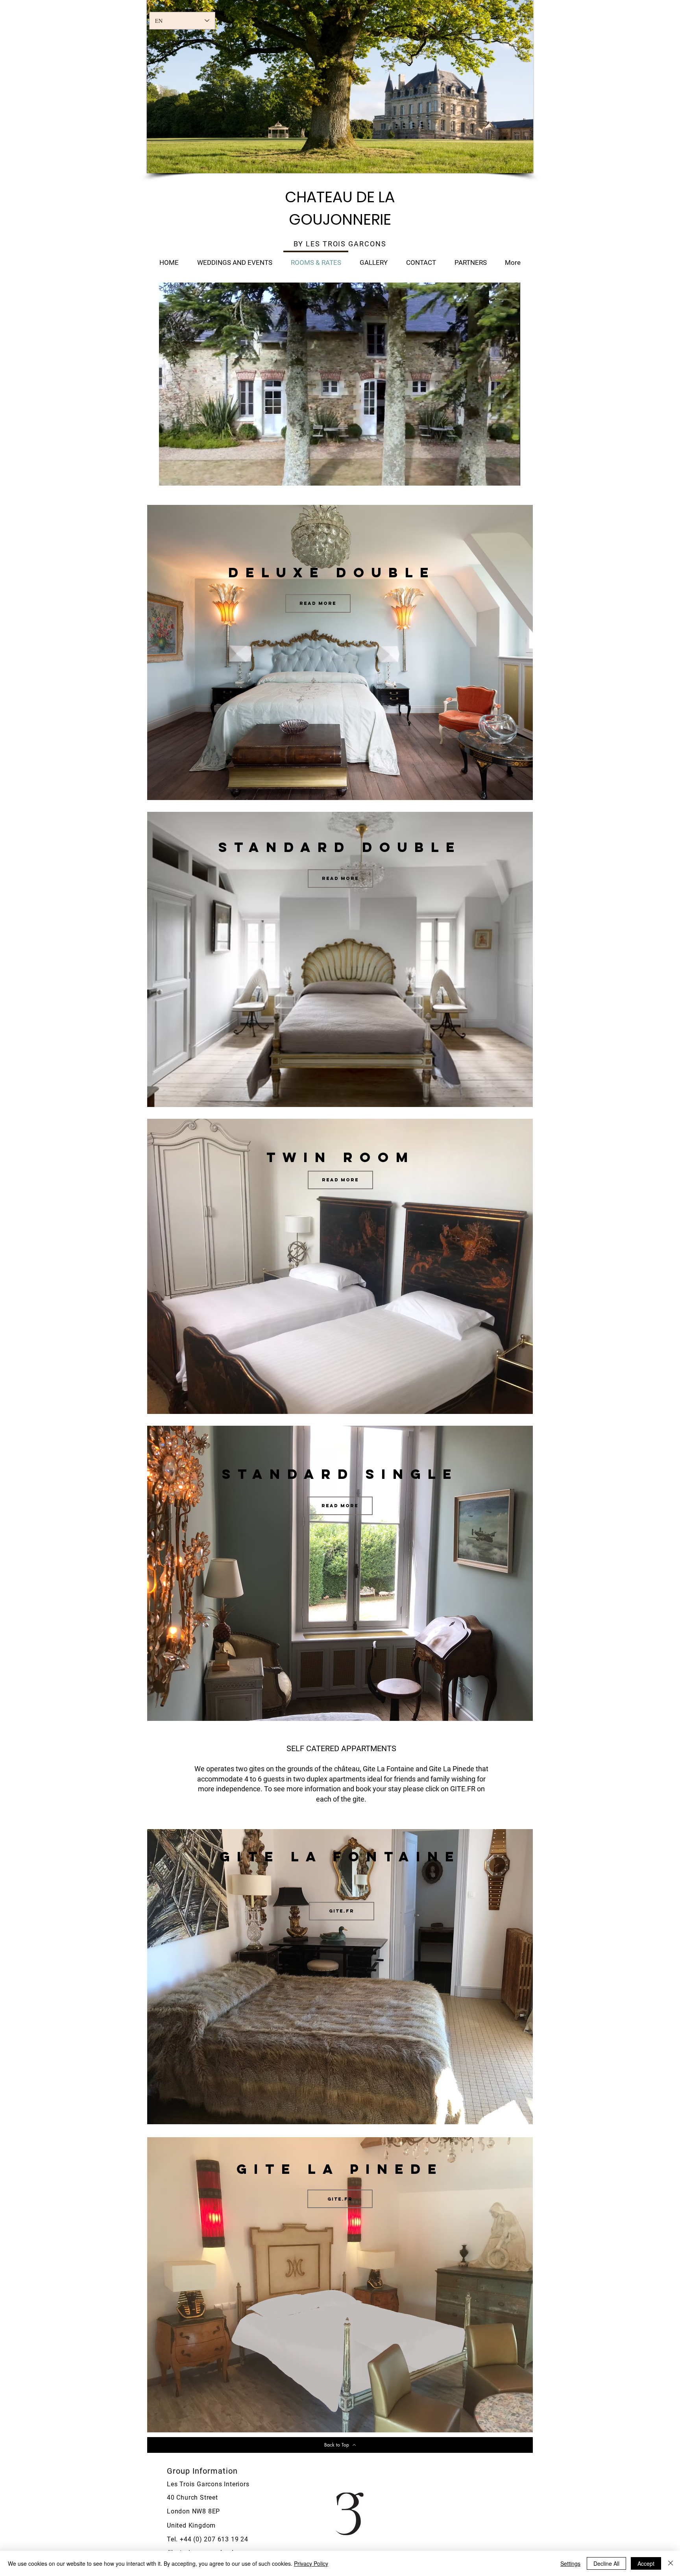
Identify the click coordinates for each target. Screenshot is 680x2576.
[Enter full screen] (510, 475)
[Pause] (169, 475)
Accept (646, 2563)
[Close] (671, 2563)
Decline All (606, 2563)
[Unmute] (183, 475)
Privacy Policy (311, 2563)
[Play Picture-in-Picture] (496, 475)
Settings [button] (570, 2563)
